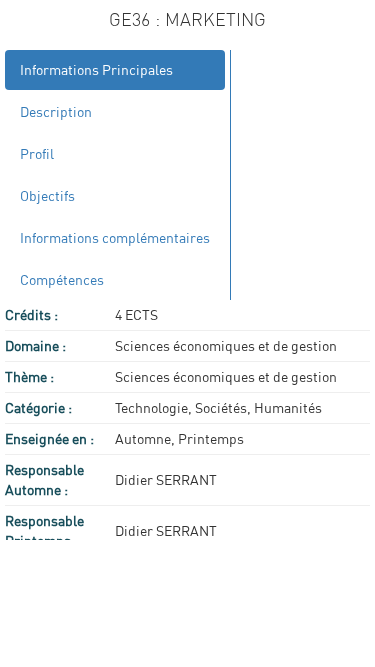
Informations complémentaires (115, 237)
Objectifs (47, 195)
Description (56, 111)
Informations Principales (96, 69)
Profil (37, 153)
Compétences (62, 279)
